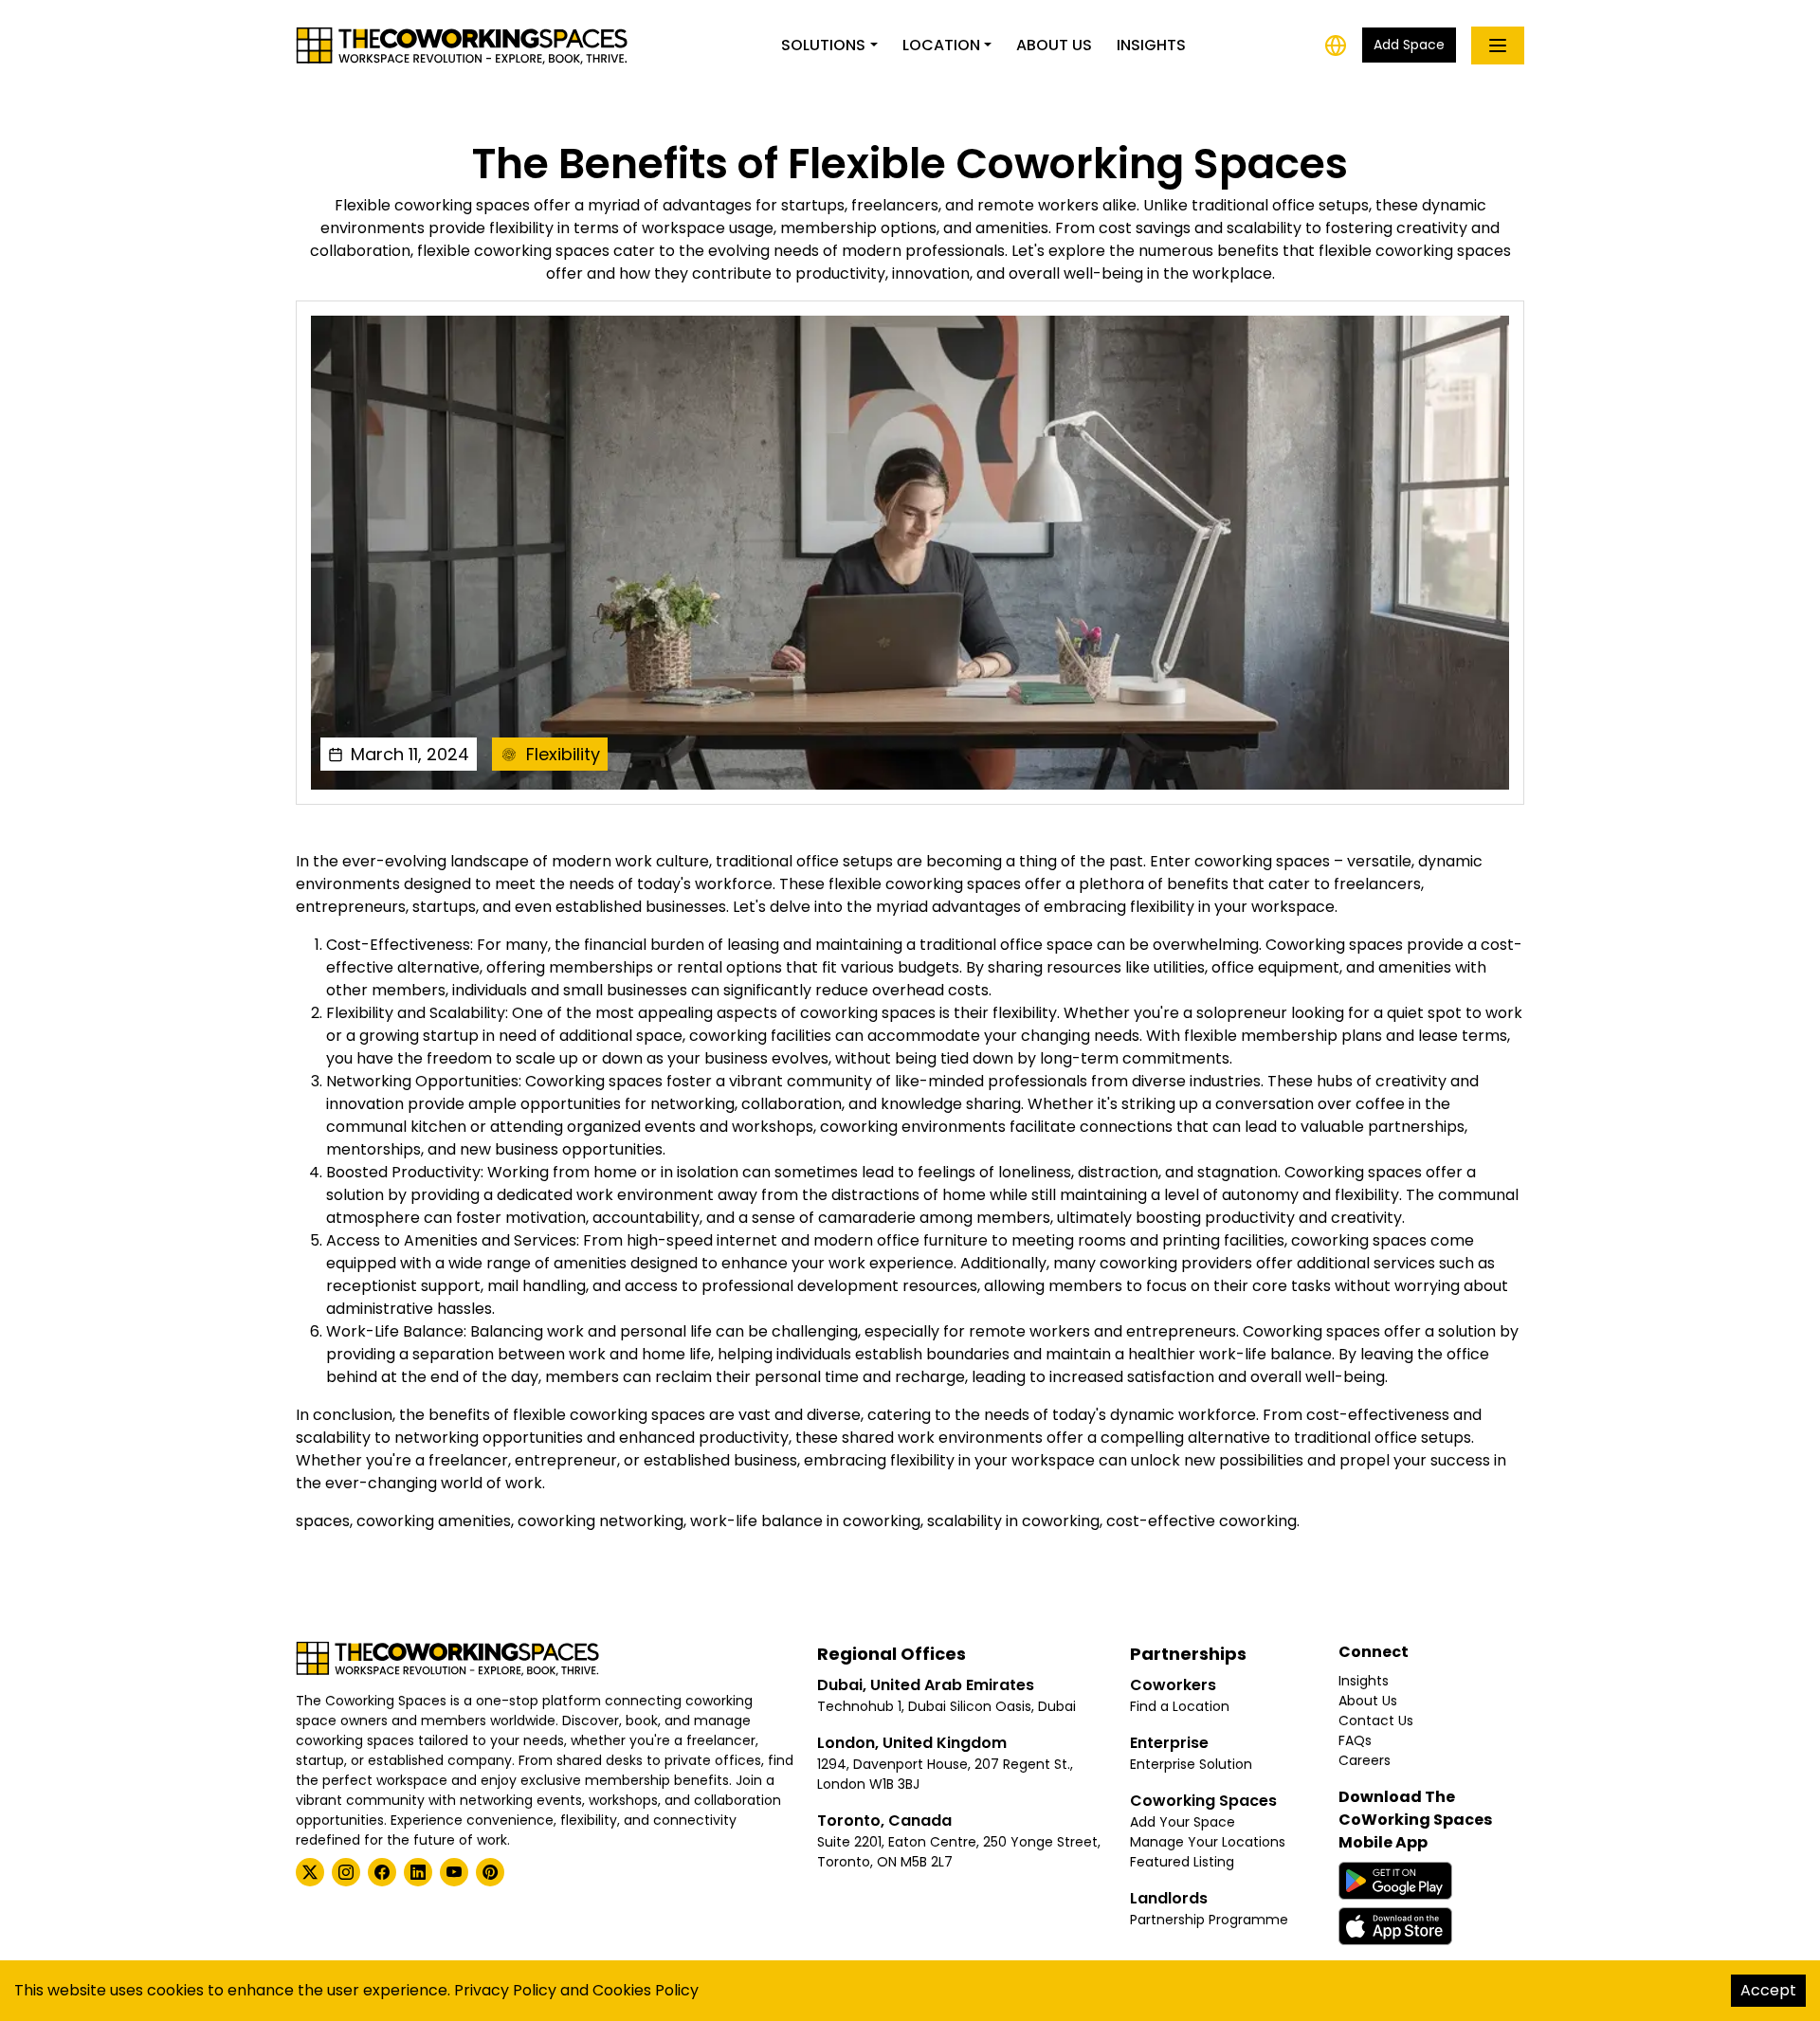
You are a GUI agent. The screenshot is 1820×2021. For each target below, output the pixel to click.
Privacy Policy (505, 1990)
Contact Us (1376, 1721)
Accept (1768, 1990)
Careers (1365, 1760)
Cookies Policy (646, 1990)
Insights (1151, 45)
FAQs (1355, 1740)
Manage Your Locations (1208, 1842)
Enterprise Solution (1191, 1764)
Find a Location (1180, 1706)
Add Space (1409, 45)
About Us (1054, 45)
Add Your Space (1183, 1822)
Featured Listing (1182, 1862)
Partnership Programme (1209, 1920)
